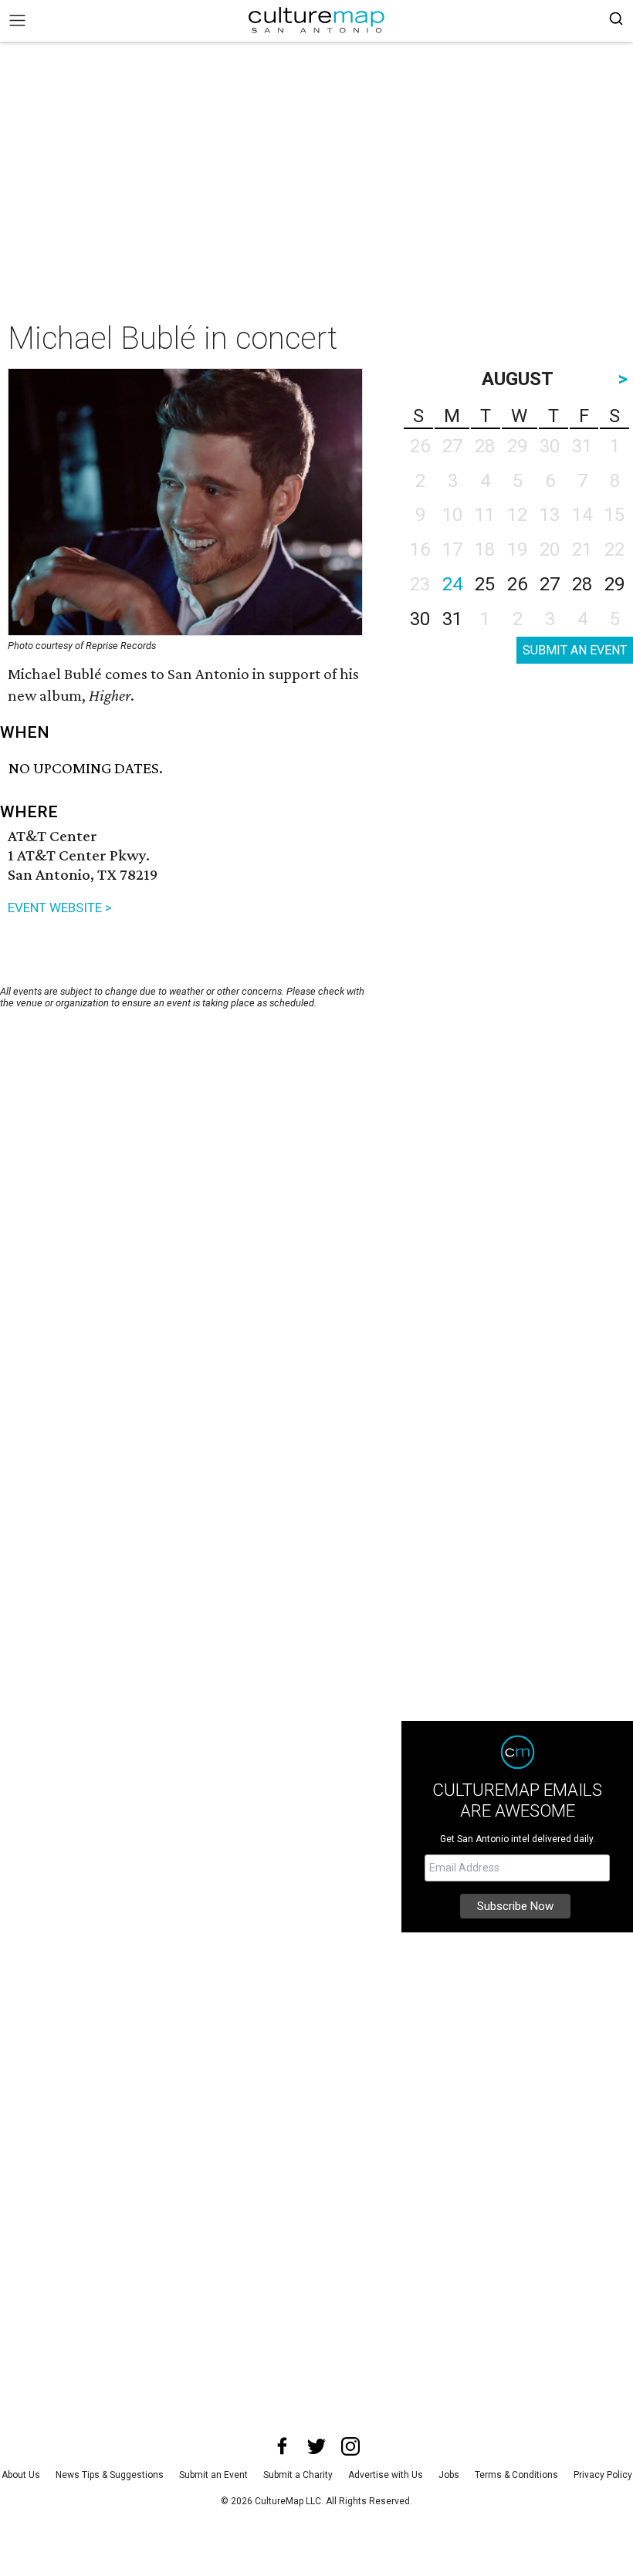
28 (582, 584)
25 (485, 584)
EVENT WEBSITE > (60, 908)
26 (517, 584)
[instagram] (350, 2446)
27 (550, 584)
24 (452, 584)
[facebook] (283, 2446)
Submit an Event (213, 2475)
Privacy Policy (603, 2475)
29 (614, 584)
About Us (21, 2475)
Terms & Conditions (516, 2475)
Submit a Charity (298, 2475)
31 (452, 619)
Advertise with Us (386, 2475)
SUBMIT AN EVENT (575, 650)
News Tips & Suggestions (110, 2475)
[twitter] (316, 2446)
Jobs (449, 2475)
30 (420, 619)
